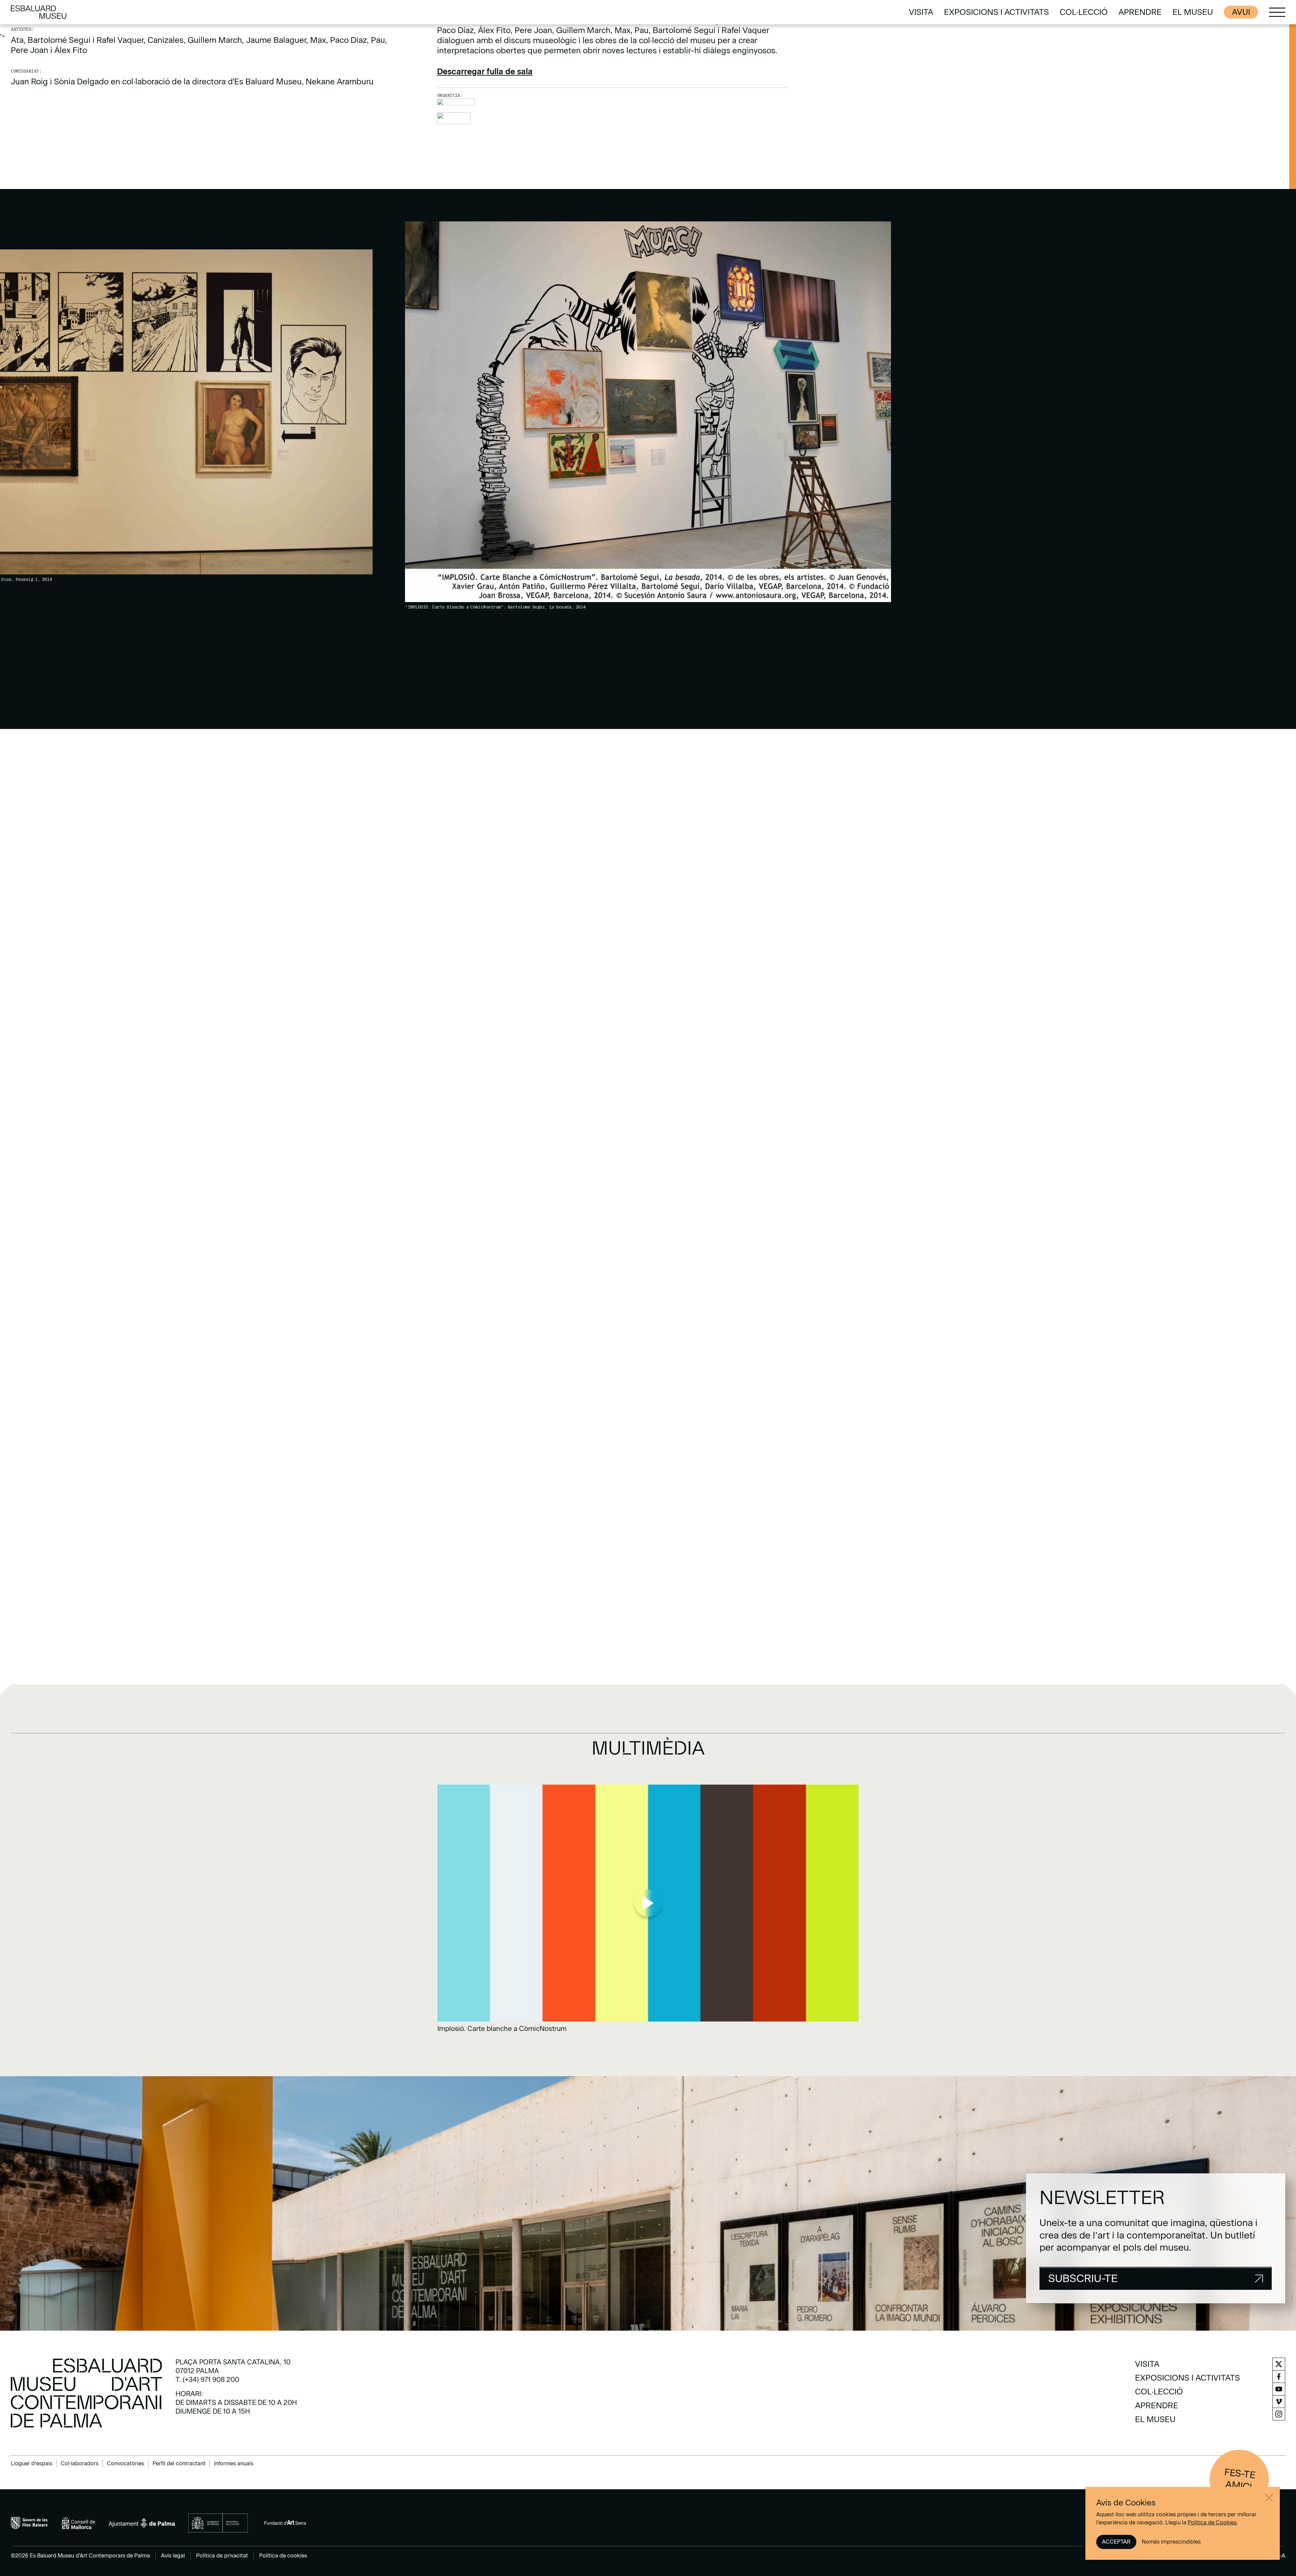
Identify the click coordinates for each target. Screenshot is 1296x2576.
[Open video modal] (648, 1909)
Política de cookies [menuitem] (283, 2556)
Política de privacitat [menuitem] (222, 2556)
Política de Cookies (1212, 2523)
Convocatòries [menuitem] (126, 2463)
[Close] (1269, 2498)
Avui (1241, 12)
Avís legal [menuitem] (173, 2556)
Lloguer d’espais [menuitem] (32, 2463)
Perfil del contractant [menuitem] (179, 2463)
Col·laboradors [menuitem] (80, 2463)
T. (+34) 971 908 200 (207, 2380)
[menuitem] (921, 12)
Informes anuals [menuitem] (234, 2463)
